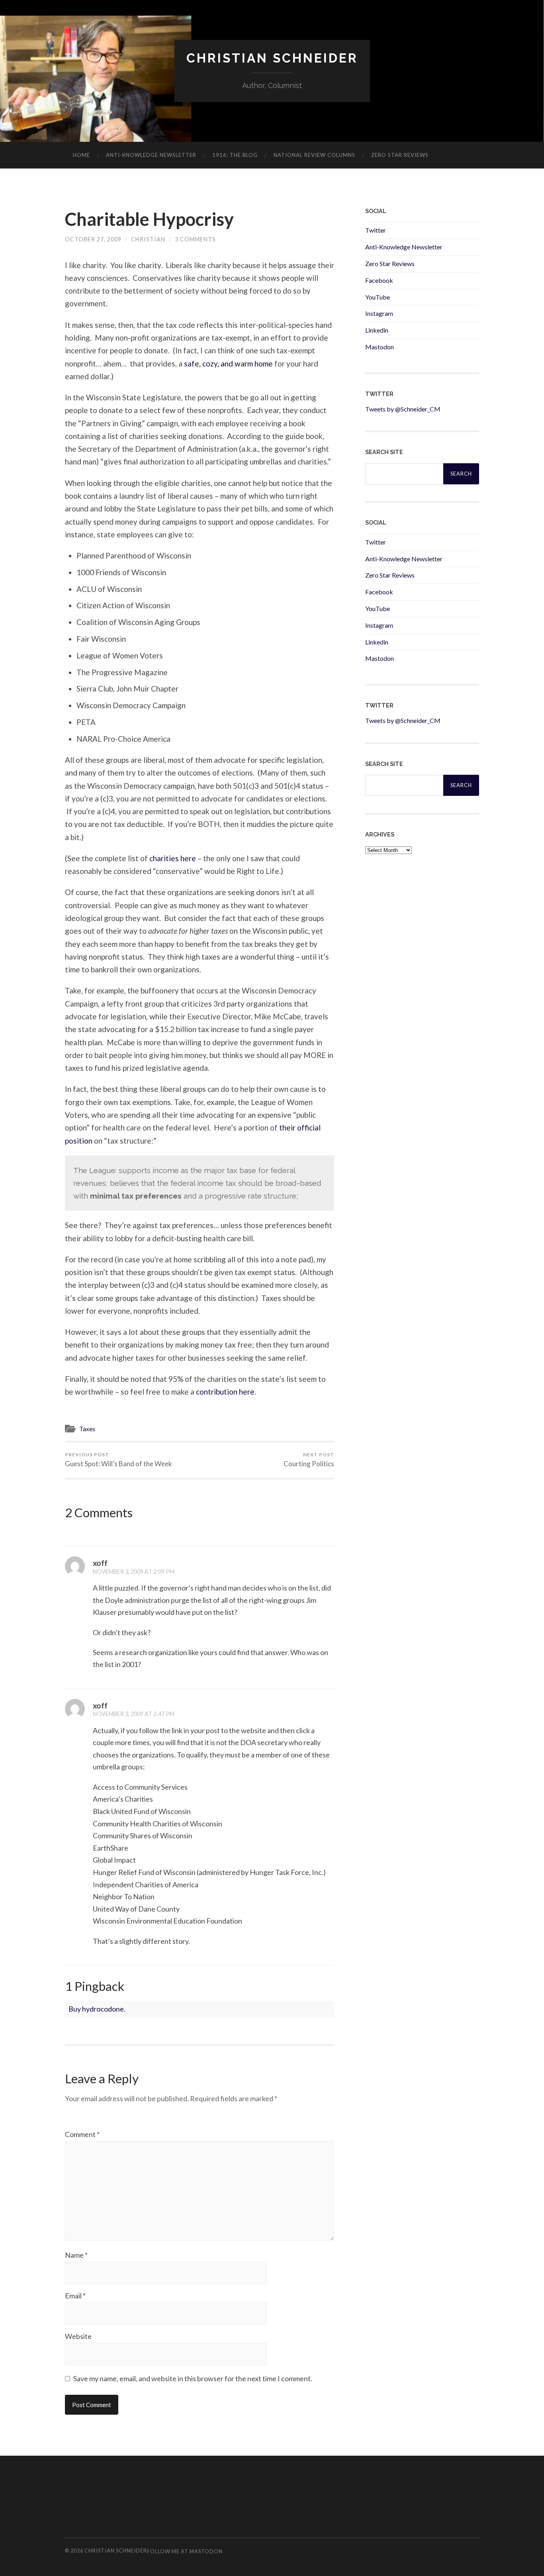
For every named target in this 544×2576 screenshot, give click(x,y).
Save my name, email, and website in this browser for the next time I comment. (193, 2378)
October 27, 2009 (93, 239)
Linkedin (377, 330)
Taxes (87, 1429)
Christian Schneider (272, 58)
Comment (82, 2134)
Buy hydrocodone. (97, 2009)
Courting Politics (309, 1460)
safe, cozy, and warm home (228, 363)
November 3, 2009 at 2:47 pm (134, 1714)
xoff (100, 1563)
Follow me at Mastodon (185, 2551)
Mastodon (380, 347)
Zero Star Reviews (400, 155)
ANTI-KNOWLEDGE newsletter (151, 155)
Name (76, 2255)
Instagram (379, 313)
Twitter (376, 230)
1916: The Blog (235, 155)
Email (75, 2296)
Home (81, 155)
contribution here (225, 1392)
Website (78, 2336)
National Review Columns (314, 155)
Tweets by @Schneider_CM (403, 409)
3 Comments (195, 239)
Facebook (379, 280)
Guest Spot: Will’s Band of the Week (118, 1460)
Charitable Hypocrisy (149, 219)
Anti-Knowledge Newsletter (404, 247)
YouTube (378, 297)
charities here (173, 858)
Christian (148, 239)
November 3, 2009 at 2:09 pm (134, 1572)
